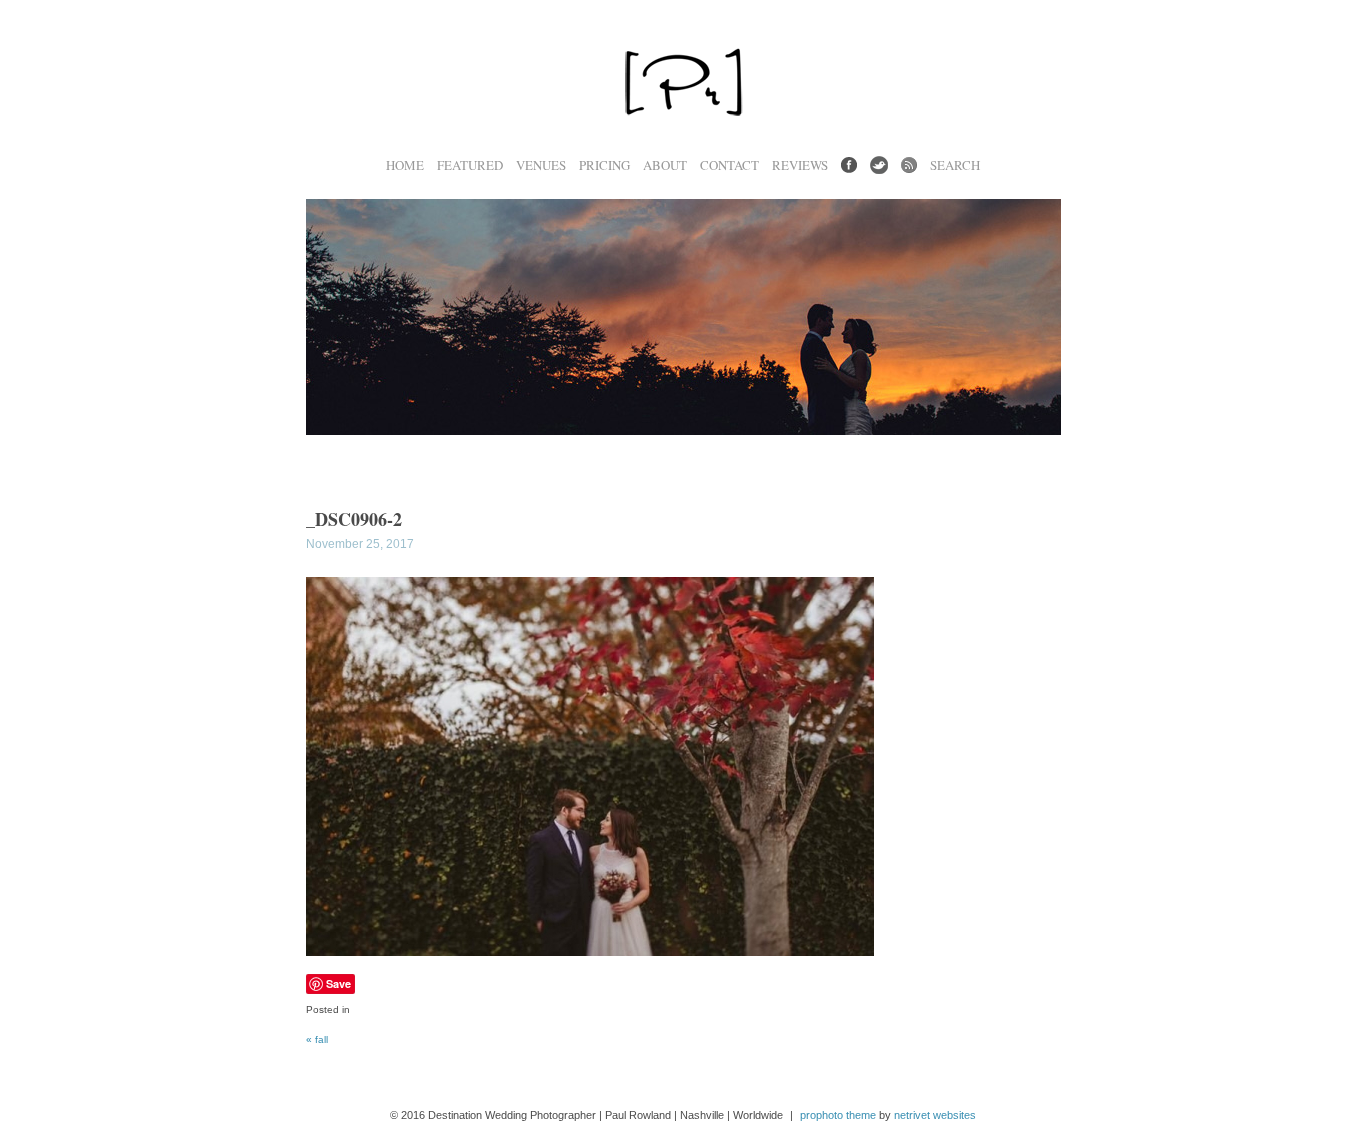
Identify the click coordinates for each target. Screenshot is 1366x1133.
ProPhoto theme (838, 1115)
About (665, 165)
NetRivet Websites (935, 1115)
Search (955, 165)
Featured (470, 165)
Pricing (604, 165)
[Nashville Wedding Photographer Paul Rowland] (683, 146)
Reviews (800, 165)
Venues (541, 165)
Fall (317, 1039)
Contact (729, 165)
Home (405, 165)
